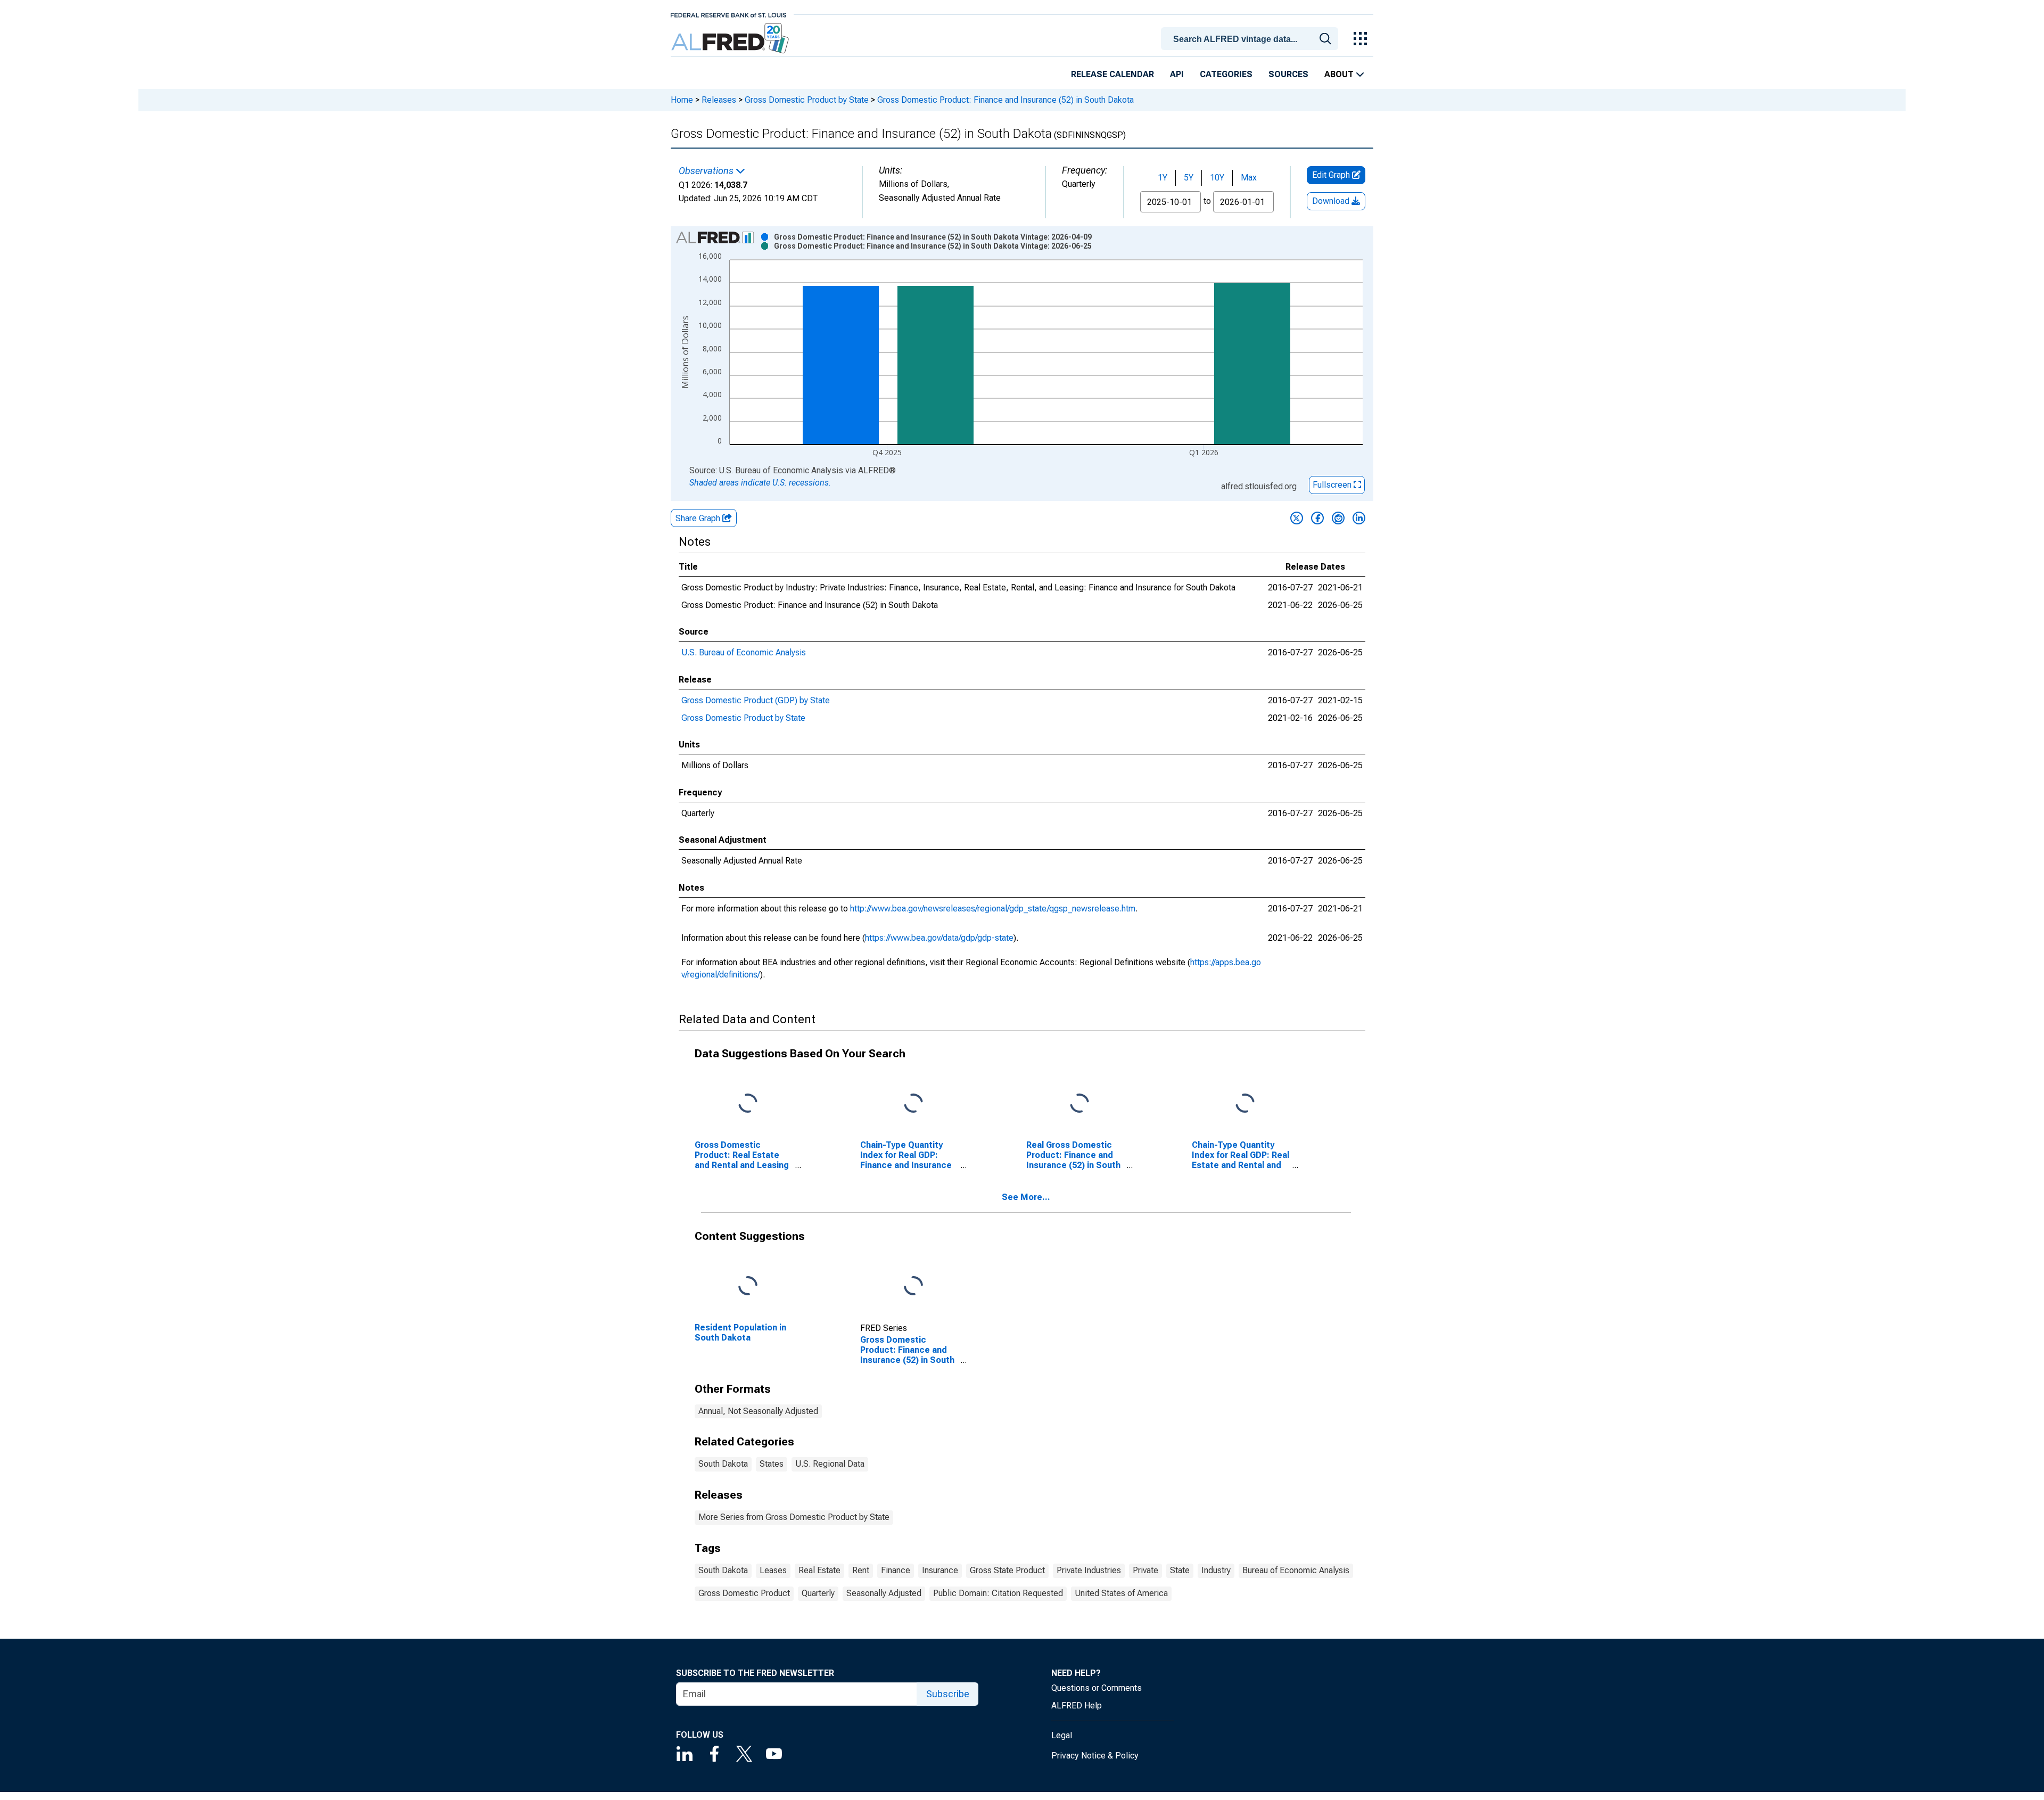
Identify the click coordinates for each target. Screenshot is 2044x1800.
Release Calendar (1112, 74)
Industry (1216, 1570)
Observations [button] (707, 171)
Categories (1226, 74)
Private (1145, 1570)
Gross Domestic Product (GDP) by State (756, 700)
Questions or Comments (1097, 1688)
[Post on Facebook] (1317, 518)
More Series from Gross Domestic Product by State (794, 1517)
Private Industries (1089, 1570)
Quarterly (818, 1593)
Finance (896, 1570)
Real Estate (819, 1570)
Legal (1062, 1735)
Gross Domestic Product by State (807, 100)
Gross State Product (1007, 1570)
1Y (1163, 178)
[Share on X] (1297, 518)
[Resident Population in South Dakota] (748, 1286)
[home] (731, 39)
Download (1332, 201)
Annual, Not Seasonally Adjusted (758, 1411)
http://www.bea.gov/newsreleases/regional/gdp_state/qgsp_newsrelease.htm (993, 909)
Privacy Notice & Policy (1095, 1756)
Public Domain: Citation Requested (998, 1593)
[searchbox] (1251, 39)
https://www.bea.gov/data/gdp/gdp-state (939, 938)
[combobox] (1251, 38)
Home (682, 100)
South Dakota (723, 1464)
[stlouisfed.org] (728, 14)
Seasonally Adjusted (884, 1593)
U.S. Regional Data (830, 1464)
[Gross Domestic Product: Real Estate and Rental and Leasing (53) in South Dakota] (748, 1103)
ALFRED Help (1077, 1706)
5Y (1189, 178)
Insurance (940, 1570)
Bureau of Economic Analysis (1296, 1570)
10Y (1217, 178)
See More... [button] (1026, 1197)
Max (1249, 178)
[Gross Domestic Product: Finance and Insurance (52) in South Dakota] (913, 1286)
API (1177, 74)
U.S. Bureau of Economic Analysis (744, 652)
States (772, 1464)
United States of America (1121, 1593)
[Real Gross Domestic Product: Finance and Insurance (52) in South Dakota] (1079, 1103)
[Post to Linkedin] (1359, 518)
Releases (719, 100)
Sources (1288, 74)
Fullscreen (1333, 485)
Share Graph (699, 518)
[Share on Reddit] (1338, 518)
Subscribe (948, 1694)
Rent (861, 1570)
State (1180, 1570)
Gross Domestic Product (744, 1593)
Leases (773, 1570)
